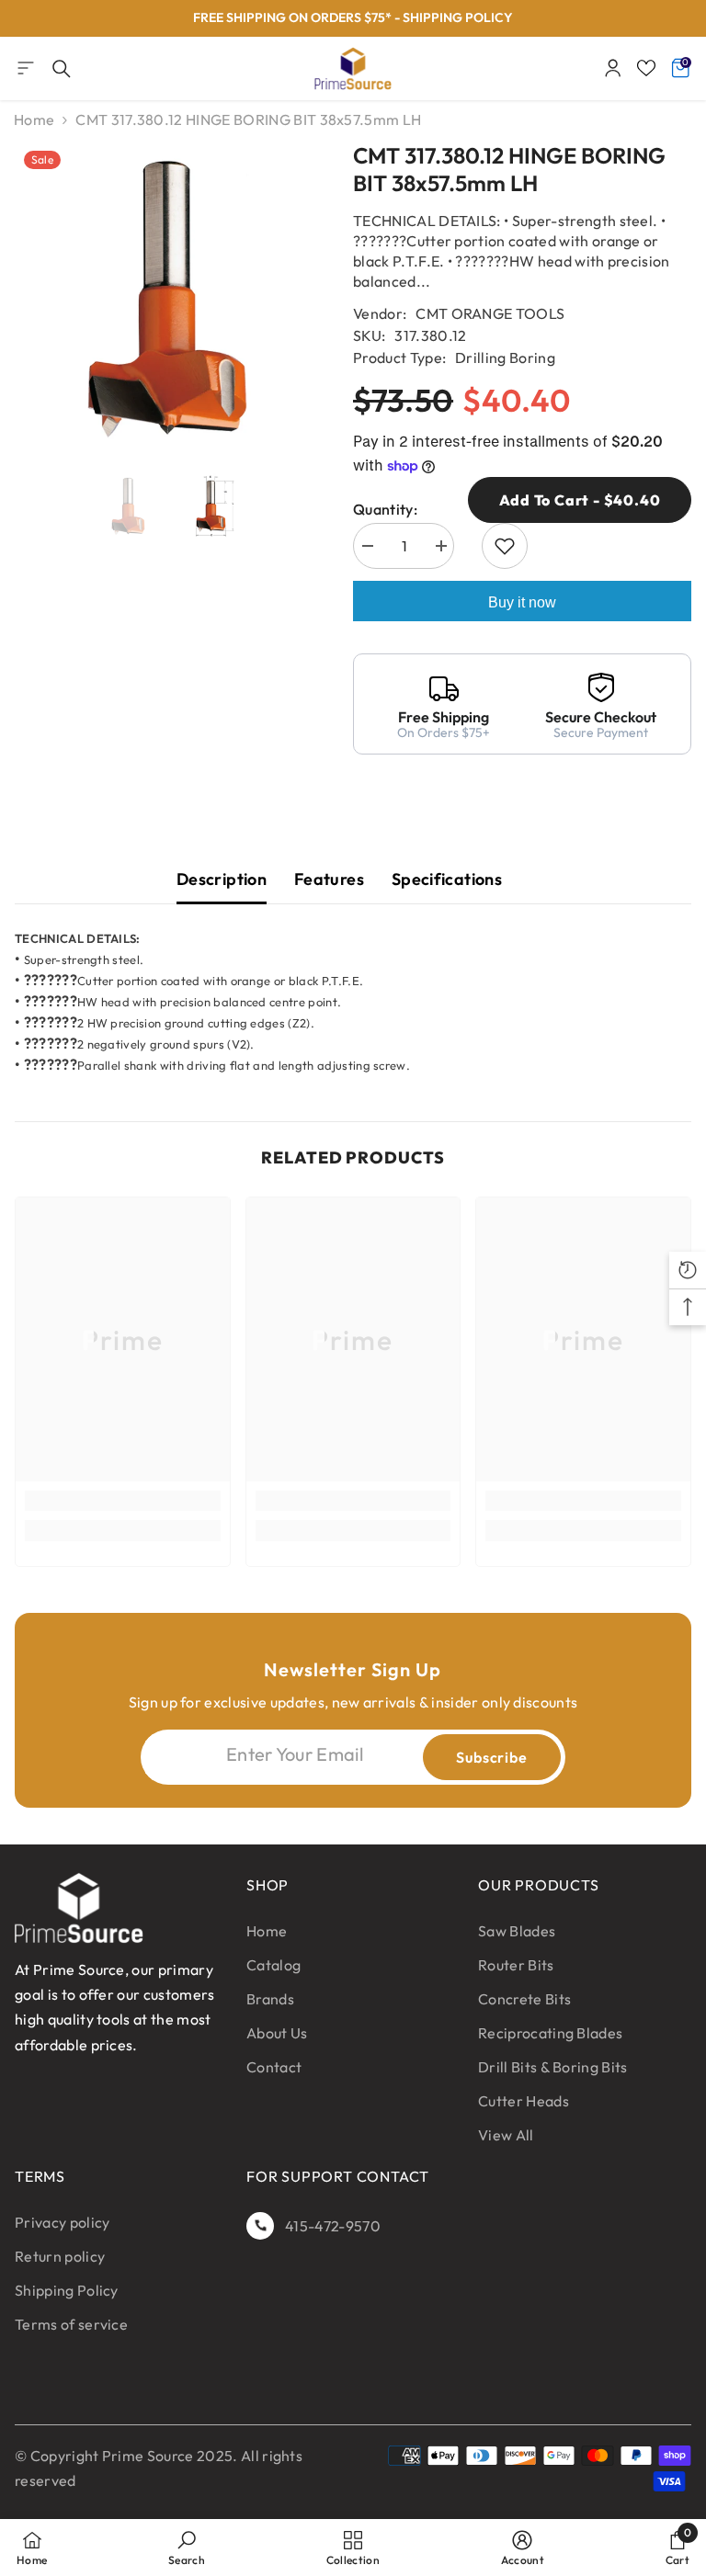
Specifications (447, 879)
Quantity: (385, 509)
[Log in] (613, 68)
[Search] (62, 69)
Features (329, 879)
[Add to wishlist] (505, 546)
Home (34, 119)
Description (222, 879)
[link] (123, 1501)
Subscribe (491, 1757)
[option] (353, 18)
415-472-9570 (333, 2226)
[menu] (26, 68)
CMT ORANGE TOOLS (490, 313)
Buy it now (522, 602)
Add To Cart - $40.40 (580, 500)
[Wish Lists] (646, 68)
